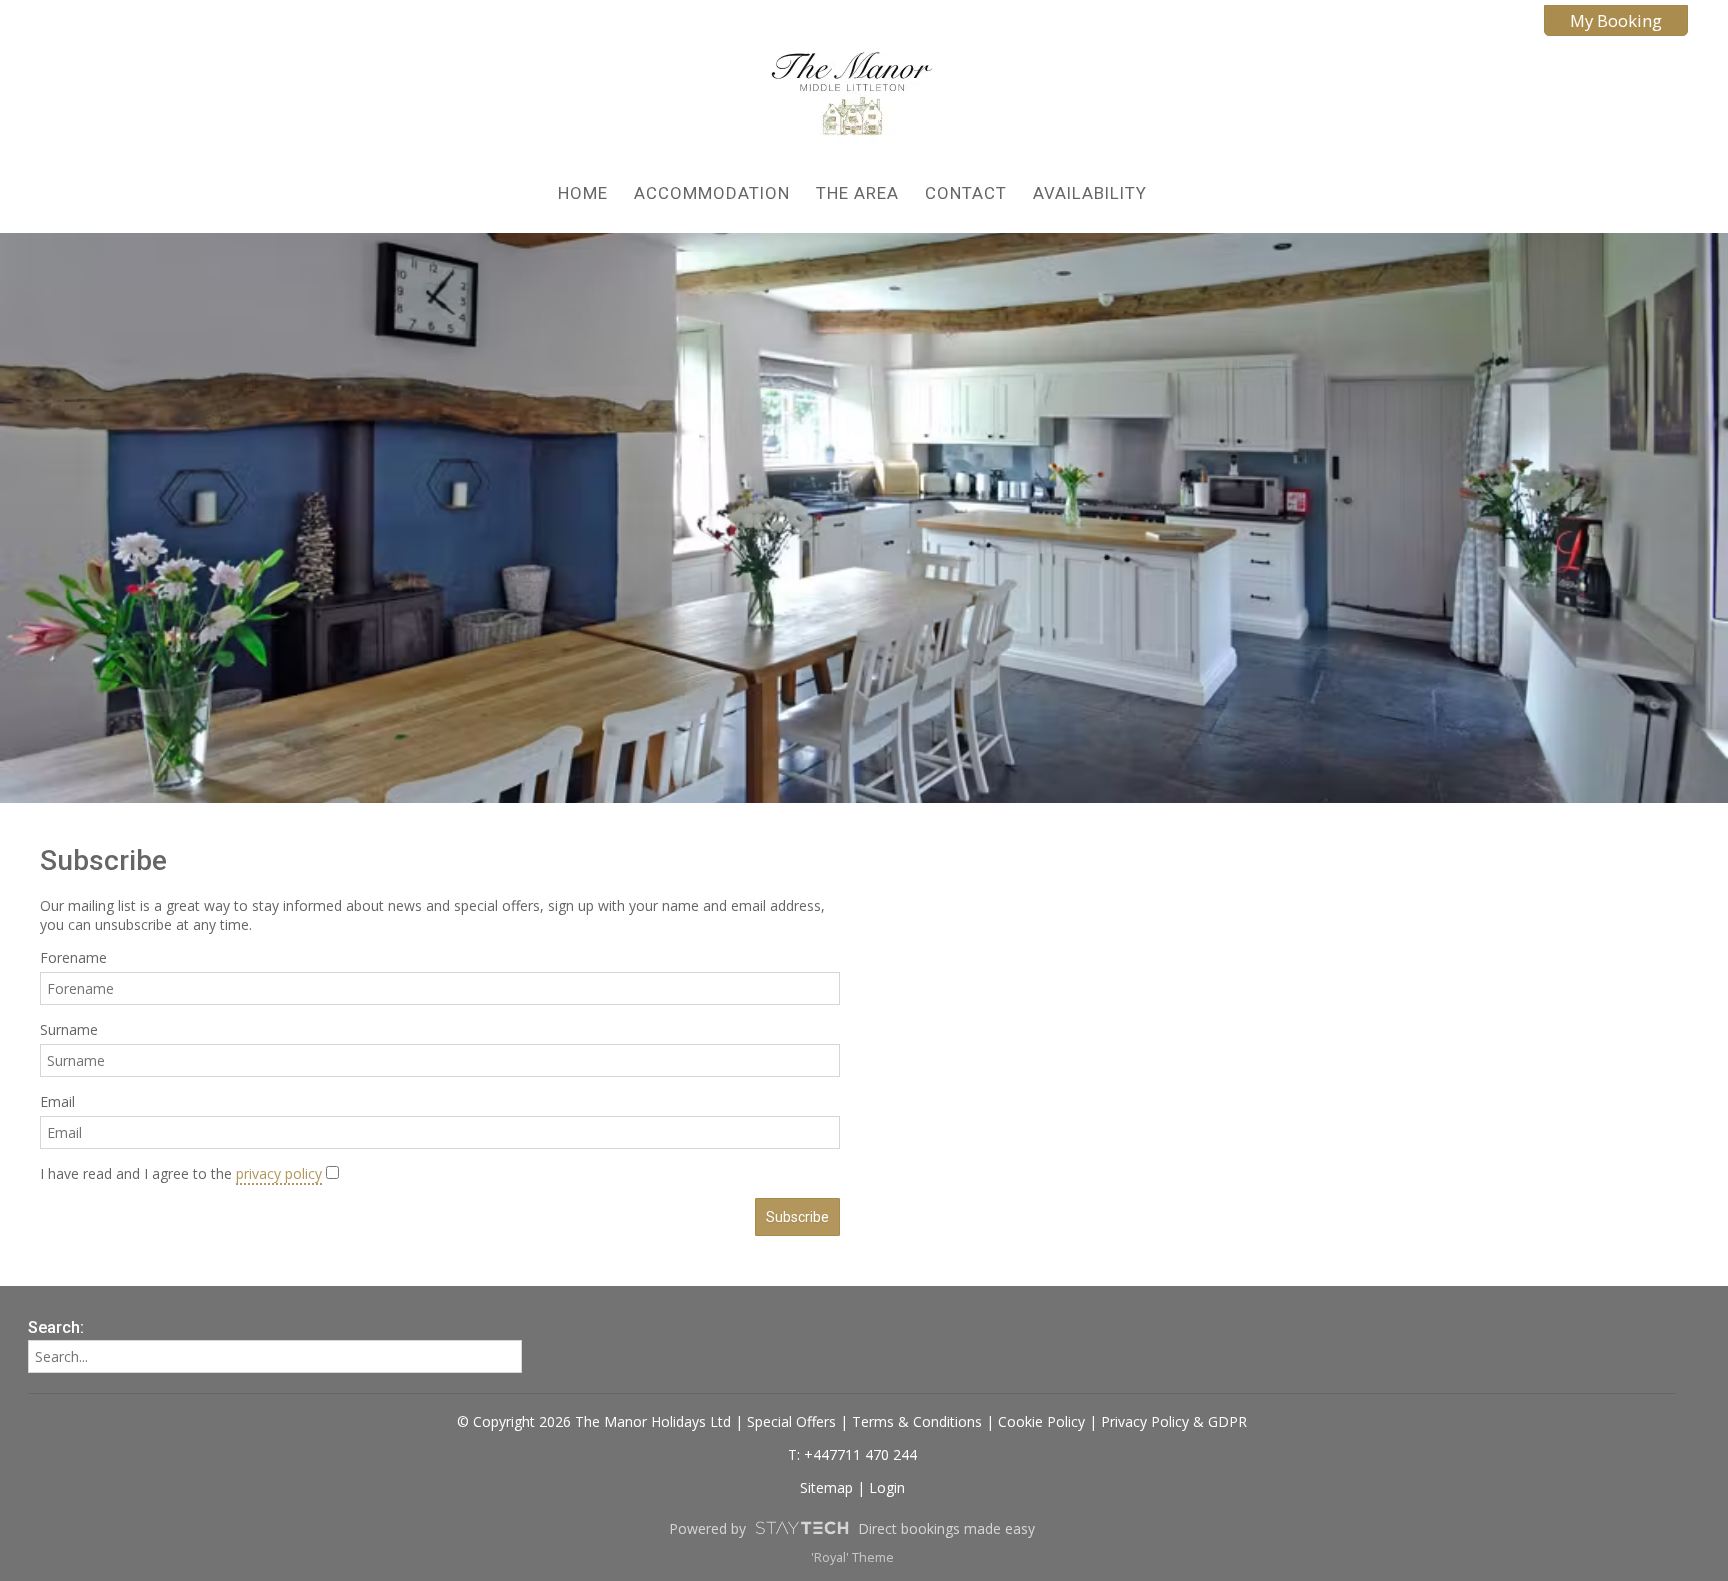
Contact (966, 193)
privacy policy (279, 1173)
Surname (69, 1029)
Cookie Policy (1041, 1421)
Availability (1090, 193)
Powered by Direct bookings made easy (852, 1528)
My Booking (1616, 20)
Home (583, 193)
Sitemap (826, 1487)
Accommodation (712, 193)
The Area (857, 193)
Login (887, 1487)
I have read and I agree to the (181, 1173)
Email (57, 1101)
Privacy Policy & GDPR (1174, 1421)
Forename (73, 957)
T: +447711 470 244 (852, 1454)
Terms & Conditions (917, 1421)
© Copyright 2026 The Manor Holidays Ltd (594, 1421)
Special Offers (791, 1421)
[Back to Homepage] (852, 96)
